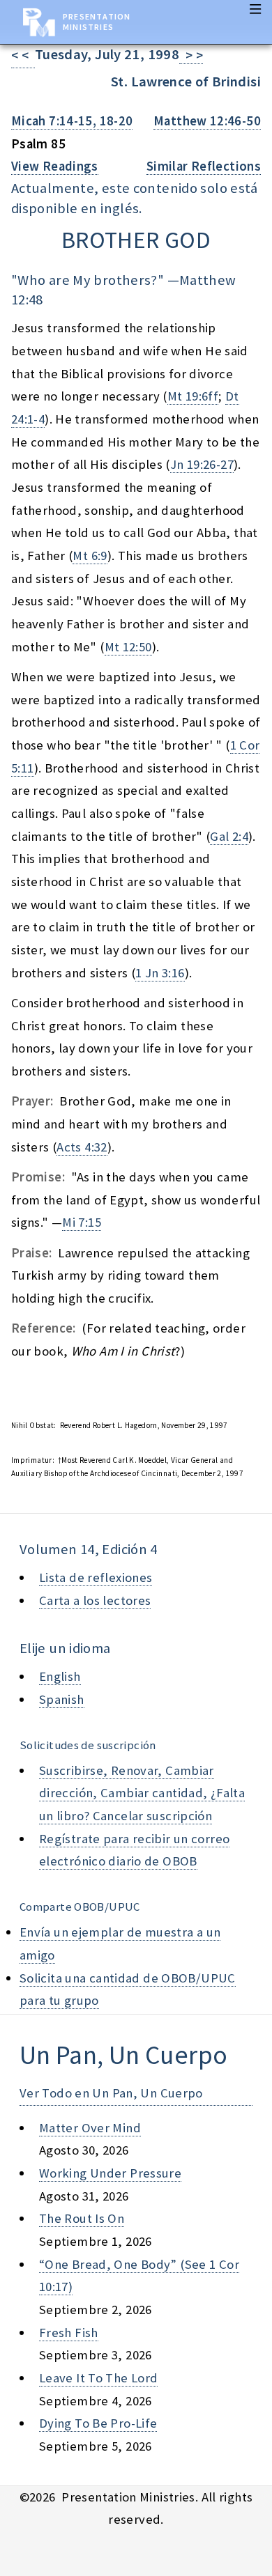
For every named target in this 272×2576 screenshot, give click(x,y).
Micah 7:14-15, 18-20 (72, 121)
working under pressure (110, 2173)
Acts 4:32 (82, 1147)
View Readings (55, 166)
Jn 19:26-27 (202, 464)
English (60, 1676)
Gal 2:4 (229, 836)
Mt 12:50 (128, 647)
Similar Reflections (204, 166)
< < (23, 55)
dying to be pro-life (98, 2423)
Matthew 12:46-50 (207, 121)
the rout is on (82, 2218)
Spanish (62, 1699)
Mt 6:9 (90, 556)
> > (191, 55)
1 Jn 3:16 (160, 973)
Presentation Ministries (97, 22)
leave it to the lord (98, 2378)
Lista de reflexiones (96, 1577)
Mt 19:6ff (193, 396)
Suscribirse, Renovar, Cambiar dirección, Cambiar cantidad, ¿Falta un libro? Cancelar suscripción (142, 1793)
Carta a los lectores (95, 1600)
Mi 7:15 (82, 1222)
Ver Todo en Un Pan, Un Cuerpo (111, 2093)
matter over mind (90, 2128)
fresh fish (69, 2333)
